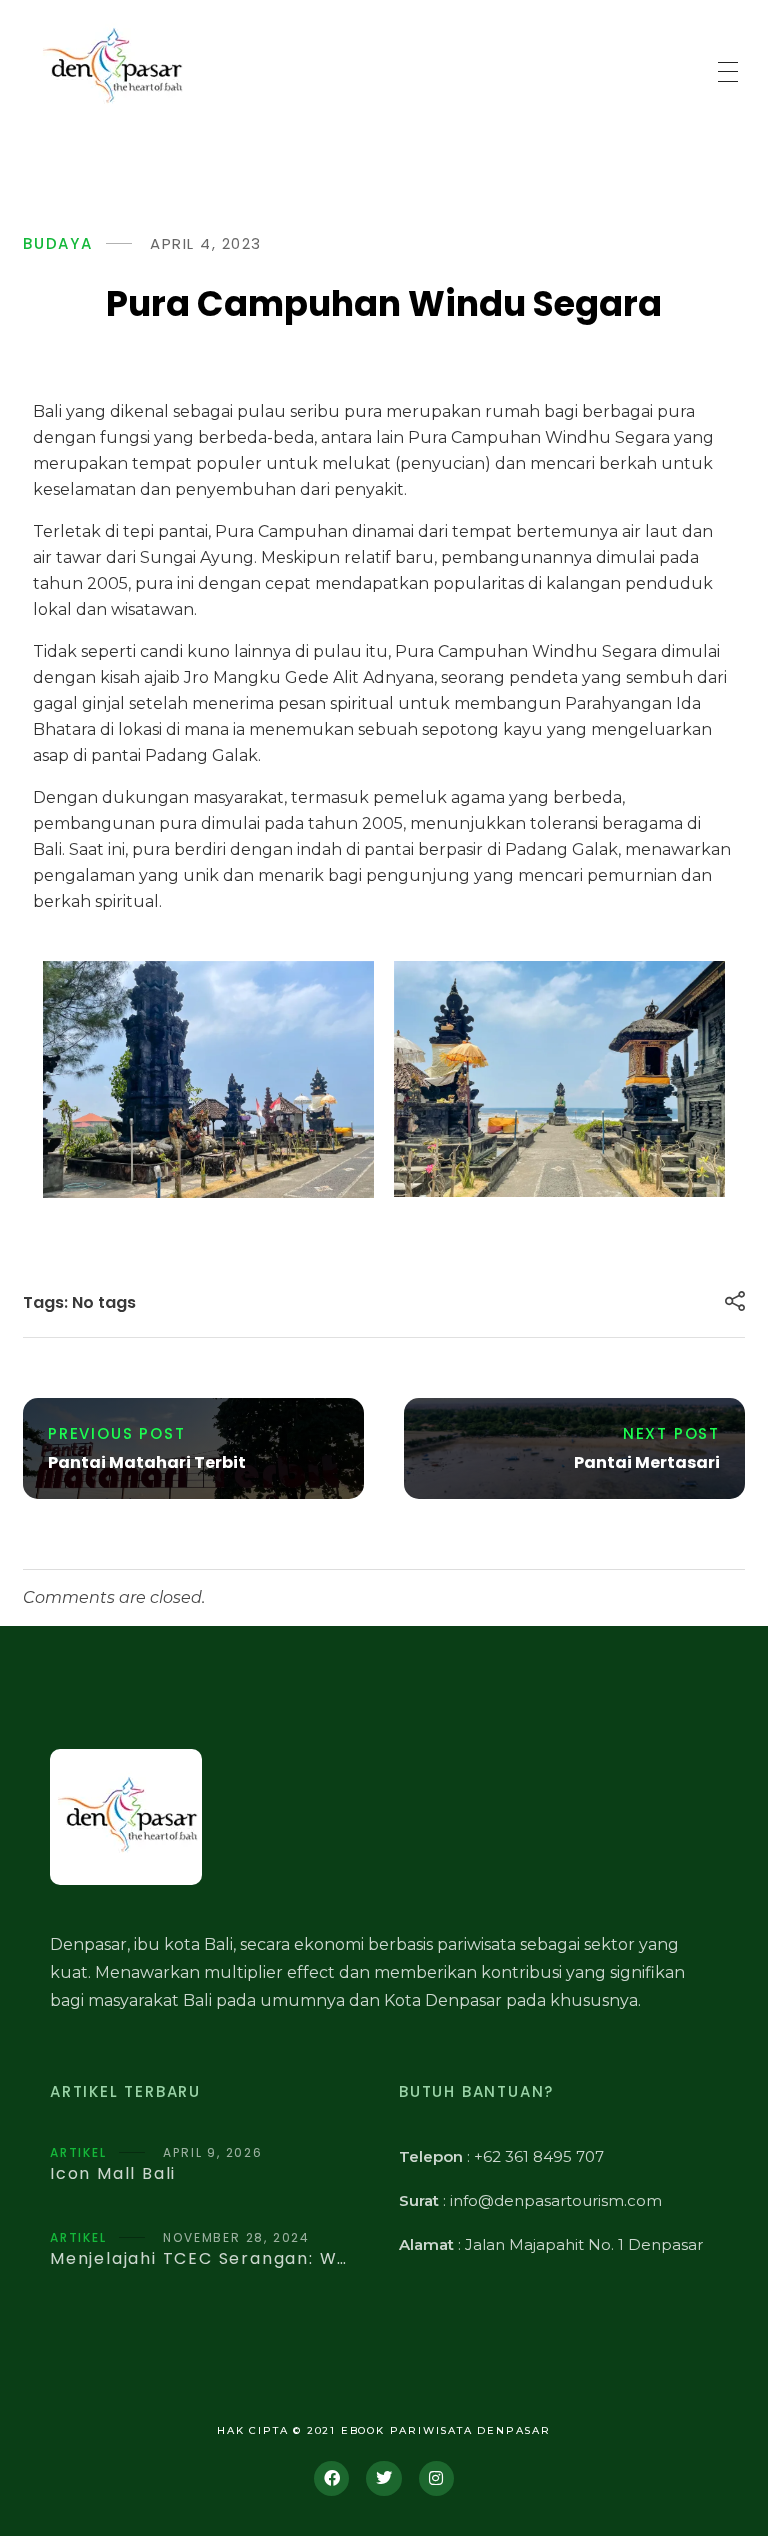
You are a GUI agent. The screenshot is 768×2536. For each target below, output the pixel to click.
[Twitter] (383, 2478)
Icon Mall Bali (113, 2173)
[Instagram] (436, 2478)
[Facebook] (331, 2478)
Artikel (78, 2152)
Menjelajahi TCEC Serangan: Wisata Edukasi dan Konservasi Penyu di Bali (200, 2258)
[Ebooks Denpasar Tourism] (111, 68)
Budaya (58, 243)
